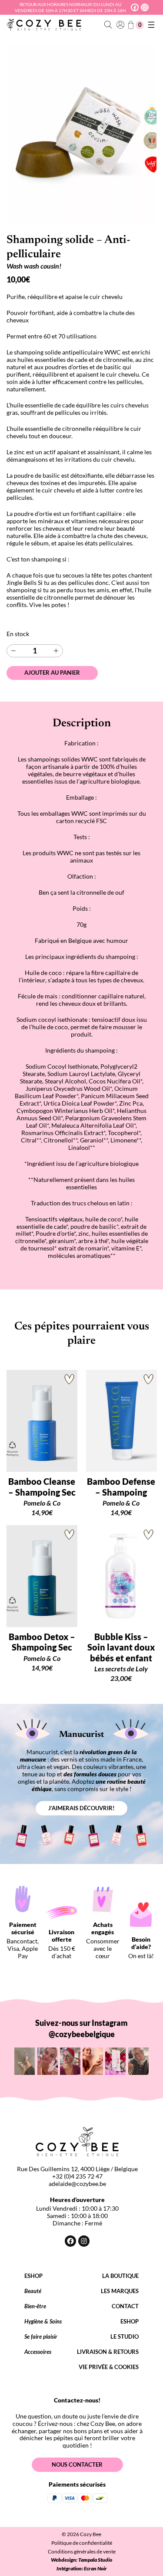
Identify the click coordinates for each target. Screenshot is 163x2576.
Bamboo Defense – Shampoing (121, 1487)
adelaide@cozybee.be (77, 2184)
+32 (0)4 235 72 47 (77, 2176)
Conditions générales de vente (82, 2551)
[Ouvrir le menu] (151, 25)
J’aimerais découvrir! (81, 1808)
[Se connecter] (120, 25)
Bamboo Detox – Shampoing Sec (42, 1642)
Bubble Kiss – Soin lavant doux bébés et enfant (121, 1647)
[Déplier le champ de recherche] (108, 25)
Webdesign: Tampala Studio (81, 2560)
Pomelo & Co (42, 1503)
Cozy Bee (91, 2534)
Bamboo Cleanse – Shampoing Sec (42, 1487)
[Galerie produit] (81, 135)
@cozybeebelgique (82, 2034)
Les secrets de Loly (121, 1669)
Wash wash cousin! (34, 266)
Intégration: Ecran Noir (82, 2568)
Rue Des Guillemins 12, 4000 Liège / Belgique (77, 2169)
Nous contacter (77, 2464)
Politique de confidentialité (82, 2543)
